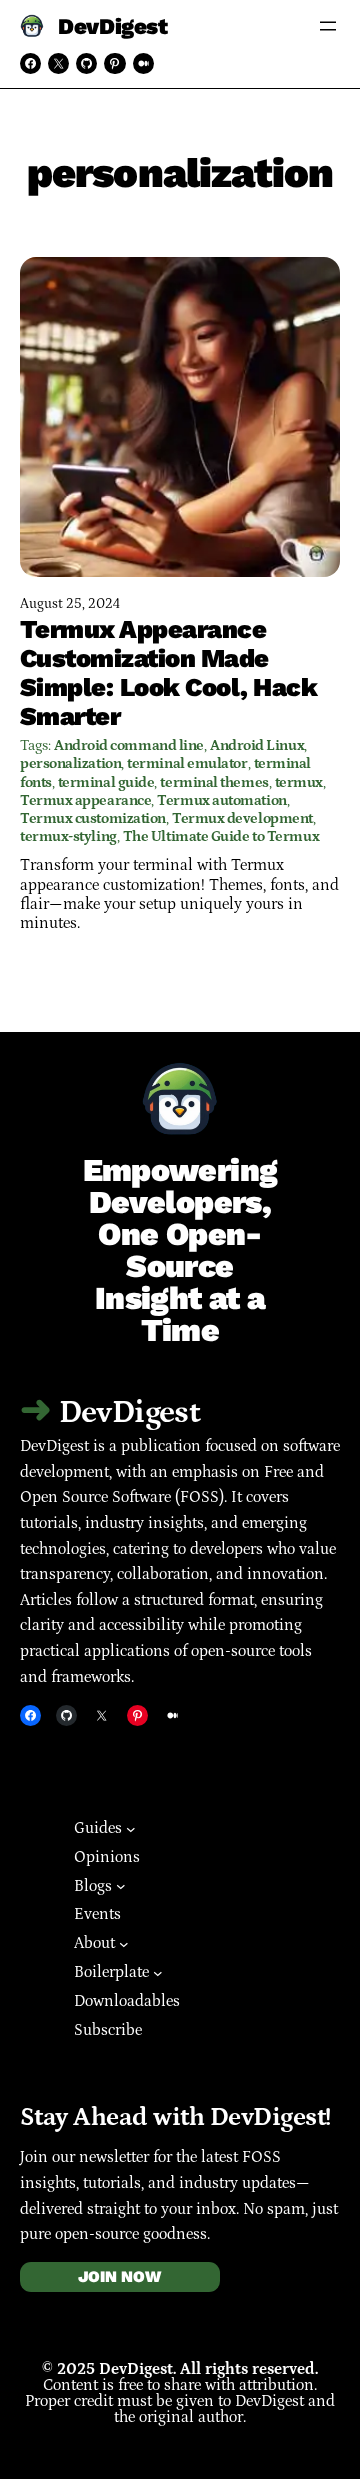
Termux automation (221, 800)
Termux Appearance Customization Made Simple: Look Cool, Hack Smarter (168, 672)
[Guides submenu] (131, 1828)
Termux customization (93, 818)
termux (299, 782)
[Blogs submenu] (121, 1886)
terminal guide (106, 782)
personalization (70, 763)
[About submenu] (124, 1944)
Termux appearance (85, 800)
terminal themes (214, 782)
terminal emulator (187, 763)
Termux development (242, 818)
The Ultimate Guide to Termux (221, 836)
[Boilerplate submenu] (158, 1972)
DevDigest (112, 26)
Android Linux (257, 745)
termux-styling (68, 836)
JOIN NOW (119, 2276)
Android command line (129, 745)
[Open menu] (328, 26)
